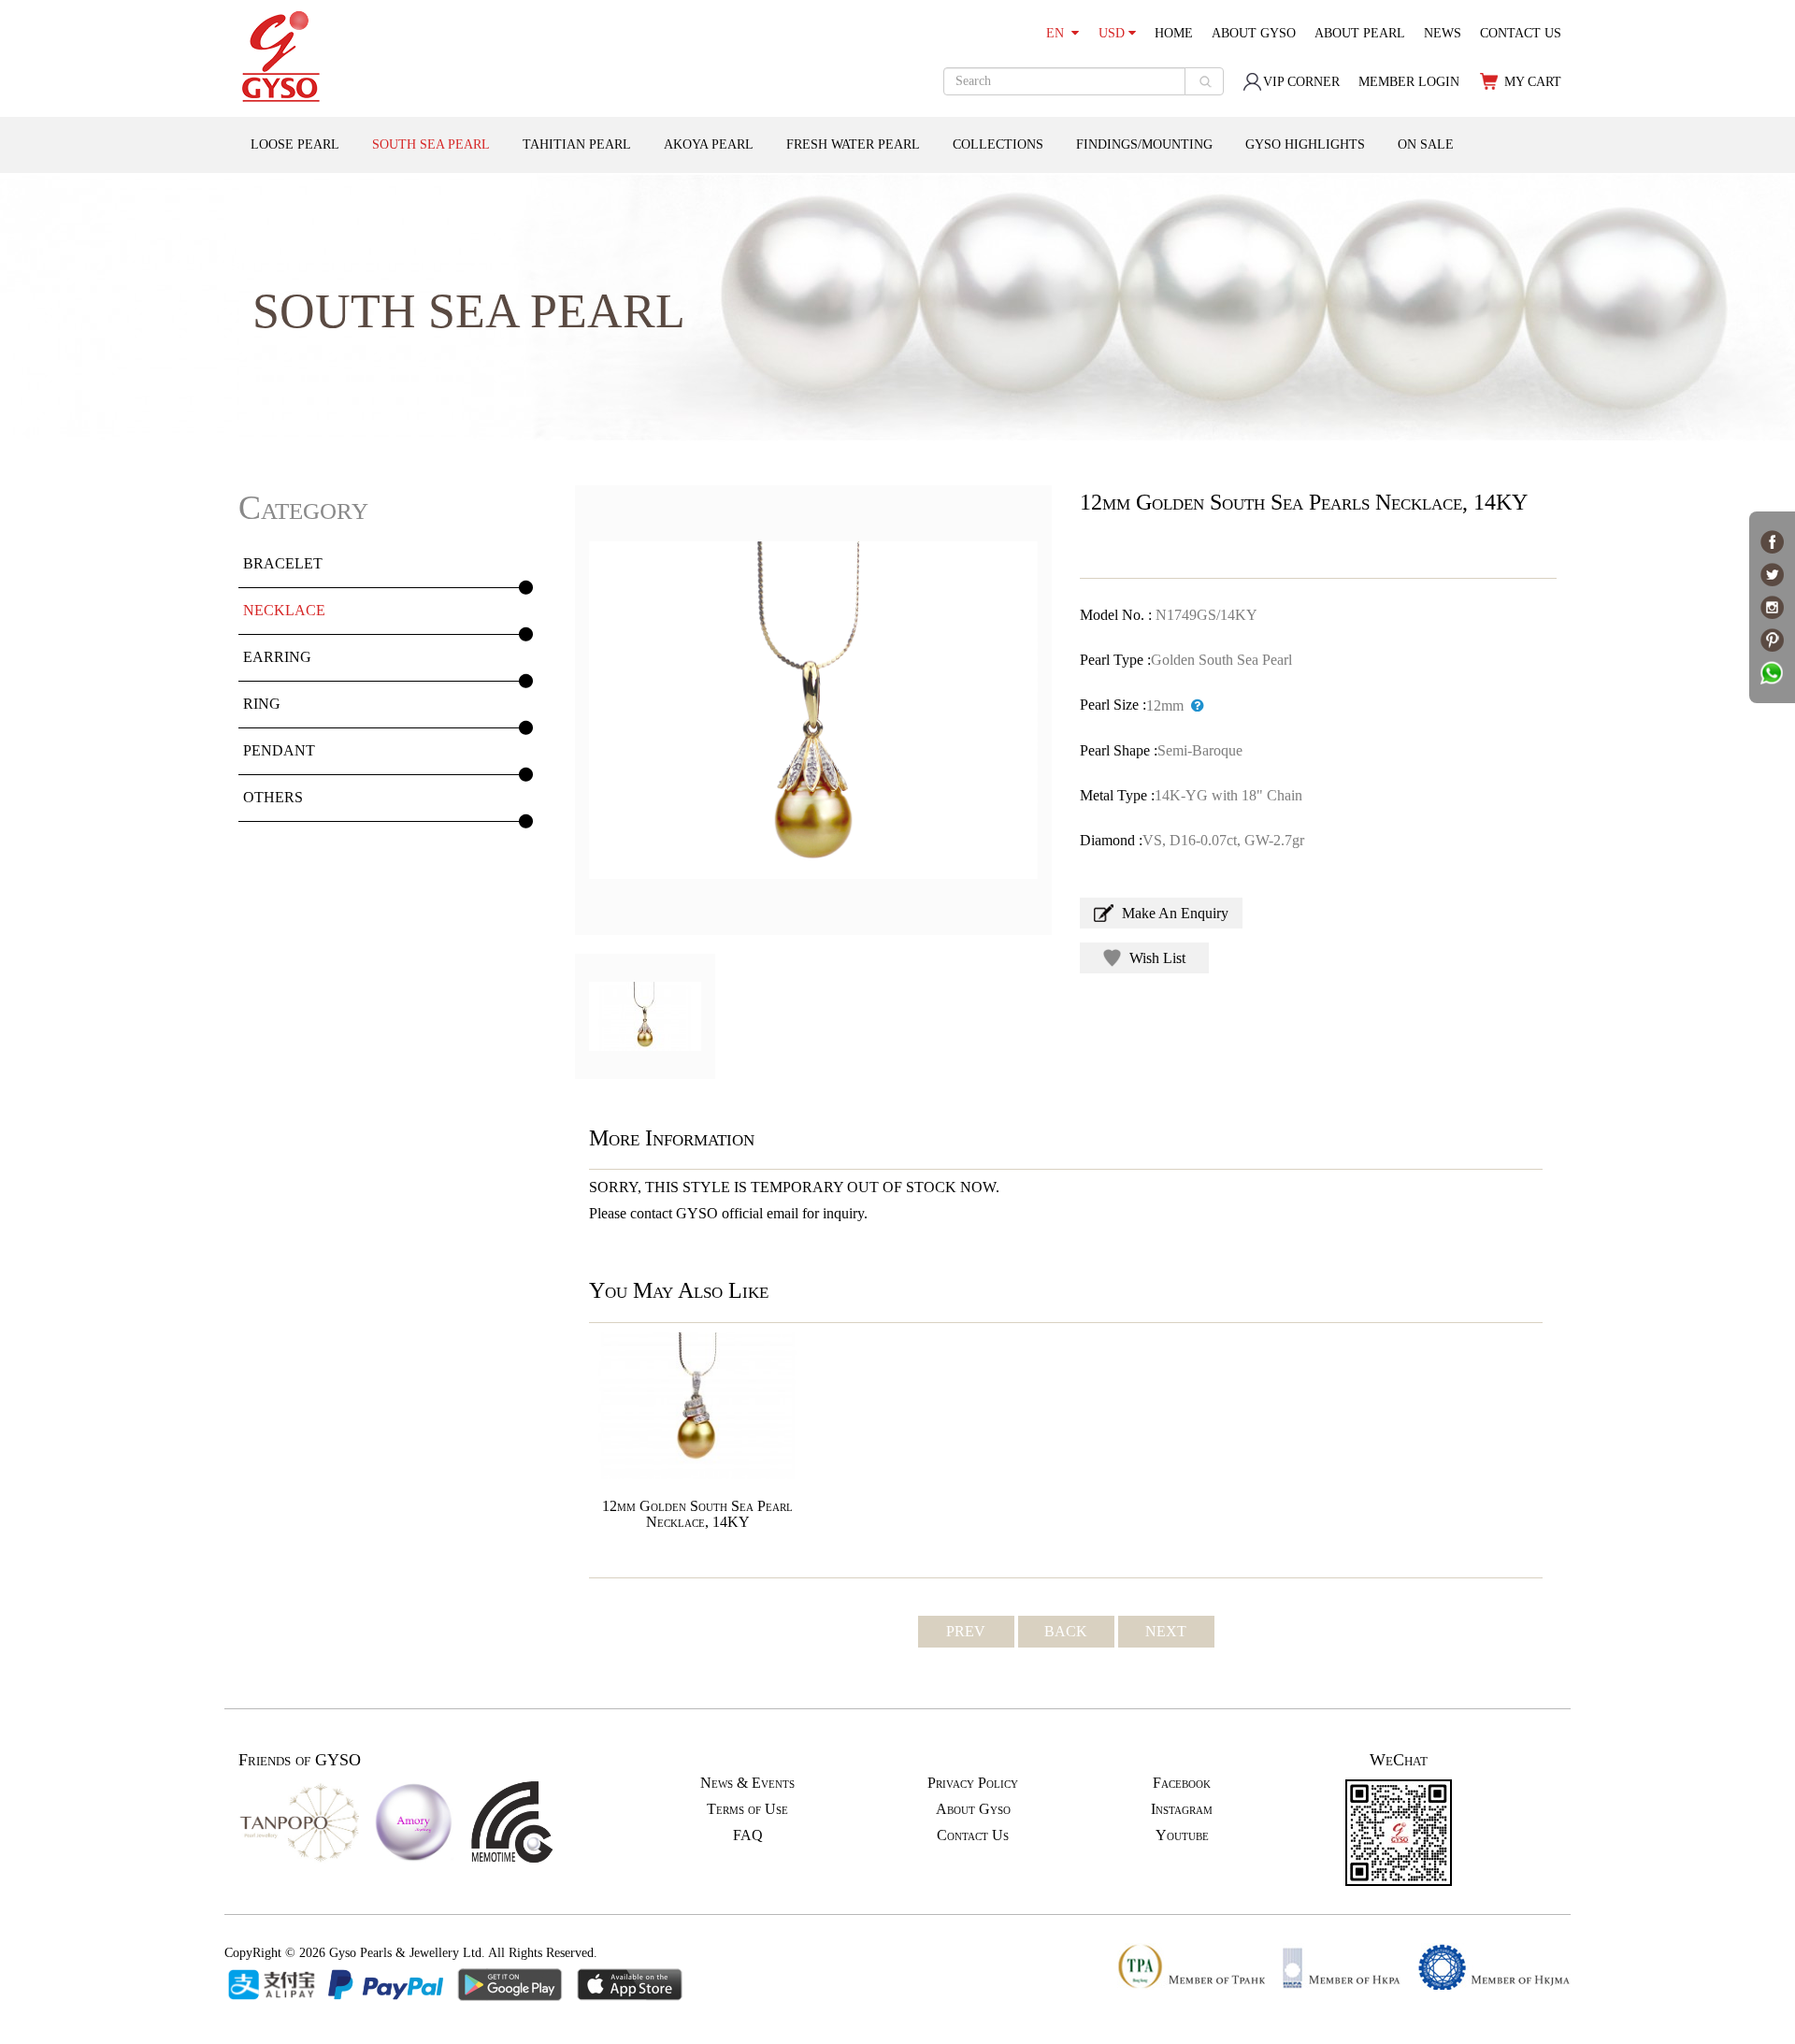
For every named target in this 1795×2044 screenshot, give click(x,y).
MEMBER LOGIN (1409, 82)
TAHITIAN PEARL (577, 144)
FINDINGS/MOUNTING (1144, 144)
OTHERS (273, 797)
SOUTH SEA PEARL (431, 144)
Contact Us (973, 1835)
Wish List (1156, 958)
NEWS (1443, 33)
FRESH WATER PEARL (853, 144)
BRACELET (283, 563)
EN (1059, 33)
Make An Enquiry (1173, 913)
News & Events (747, 1783)
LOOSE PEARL (295, 144)
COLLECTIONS (998, 144)
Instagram (1182, 1809)
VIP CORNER (1301, 82)
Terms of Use (747, 1809)
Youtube (1182, 1835)
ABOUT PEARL (1360, 33)
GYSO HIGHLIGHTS (1305, 144)
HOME (1174, 33)
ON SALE (1426, 144)
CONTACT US (1521, 33)
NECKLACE (284, 610)
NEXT (1166, 1631)
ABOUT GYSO (1254, 33)
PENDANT (279, 750)
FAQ (748, 1835)
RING (262, 704)
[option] (813, 710)
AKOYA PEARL (709, 144)
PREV (966, 1631)
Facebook (1182, 1783)
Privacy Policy (973, 1783)
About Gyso (973, 1809)
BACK (1066, 1631)
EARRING (277, 657)
